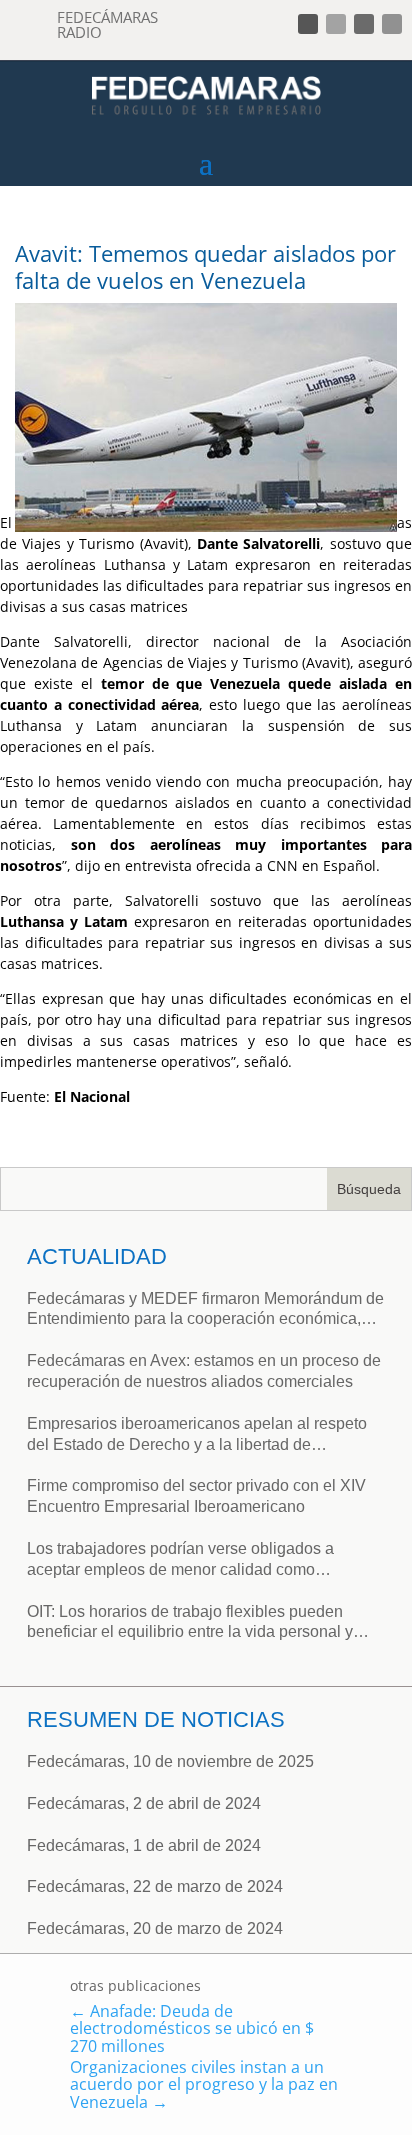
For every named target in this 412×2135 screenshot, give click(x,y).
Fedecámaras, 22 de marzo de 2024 (155, 1886)
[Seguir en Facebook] (308, 24)
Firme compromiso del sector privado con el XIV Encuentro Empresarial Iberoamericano (196, 1496)
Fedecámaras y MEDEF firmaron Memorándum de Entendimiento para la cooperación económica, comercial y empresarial (205, 1310)
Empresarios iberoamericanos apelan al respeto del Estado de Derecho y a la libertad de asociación (197, 1435)
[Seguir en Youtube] (392, 24)
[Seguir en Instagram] (364, 24)
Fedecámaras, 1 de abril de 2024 (144, 1845)
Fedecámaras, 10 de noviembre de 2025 (170, 1761)
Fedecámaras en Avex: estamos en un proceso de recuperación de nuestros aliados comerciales (204, 1371)
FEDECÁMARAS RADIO (107, 24)
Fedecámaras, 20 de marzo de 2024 (155, 1928)
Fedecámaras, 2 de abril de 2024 (144, 1803)
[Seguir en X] (336, 24)
